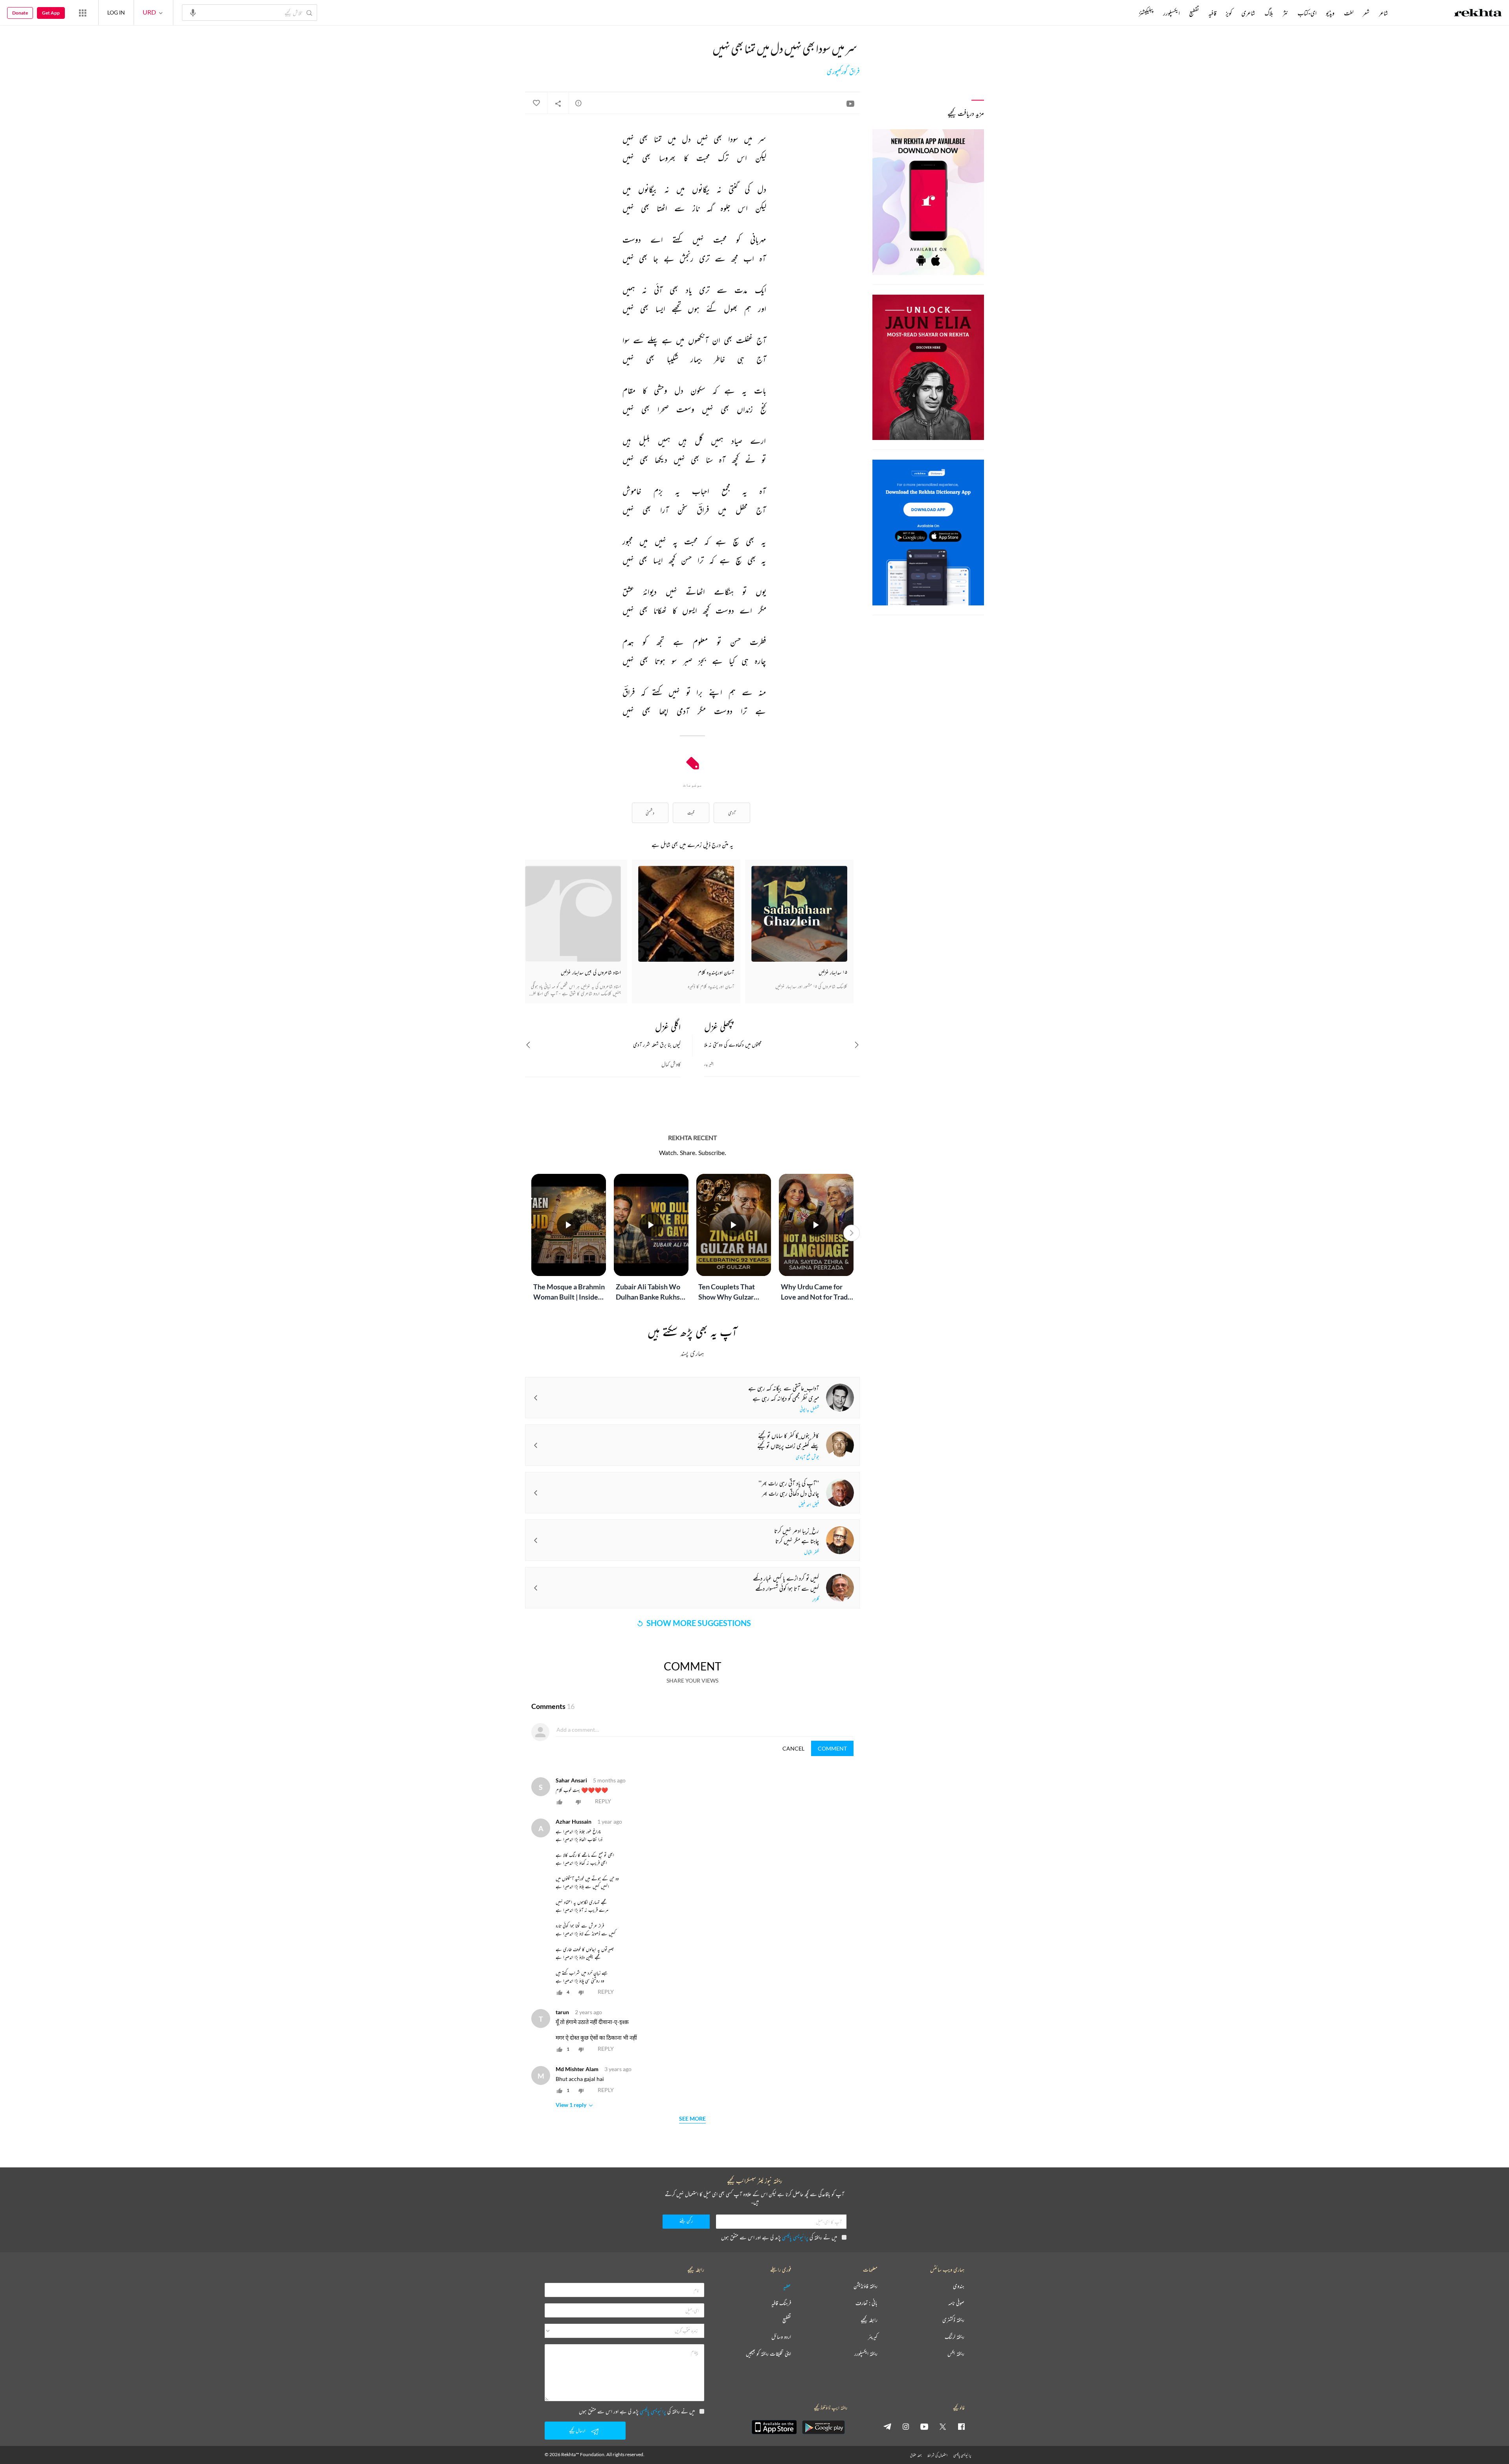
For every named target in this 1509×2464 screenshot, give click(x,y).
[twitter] (943, 2426)
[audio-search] (193, 12)
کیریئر (873, 2337)
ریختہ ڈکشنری (953, 2320)
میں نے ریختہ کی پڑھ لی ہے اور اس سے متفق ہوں (779, 2237)
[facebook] (961, 2426)
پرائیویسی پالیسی (795, 2237)
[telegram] (887, 2426)
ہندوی (959, 2286)
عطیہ (787, 2286)
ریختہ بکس (956, 2354)
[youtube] (924, 2426)
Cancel (793, 1748)
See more (692, 2119)
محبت (691, 813)
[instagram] (906, 2426)
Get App (51, 13)
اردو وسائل (781, 2337)
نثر (1285, 13)
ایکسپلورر (1171, 13)
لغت (1349, 13)
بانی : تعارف (866, 2303)
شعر (1366, 13)
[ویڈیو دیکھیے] (850, 103)
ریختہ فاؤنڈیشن (866, 2286)
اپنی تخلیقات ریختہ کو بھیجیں (768, 2354)
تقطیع (1194, 13)
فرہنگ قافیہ (781, 2303)
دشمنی (650, 813)
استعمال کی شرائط (937, 2455)
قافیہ (1212, 13)
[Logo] (1478, 14)
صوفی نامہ (956, 2303)
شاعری (1248, 13)
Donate (20, 13)
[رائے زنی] (578, 103)
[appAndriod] (823, 2427)
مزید (1126, 13)
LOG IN (116, 12)
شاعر (1383, 13)
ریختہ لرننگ (955, 2337)
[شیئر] (558, 103)
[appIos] (774, 2427)
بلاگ (1269, 13)
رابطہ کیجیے (869, 2320)
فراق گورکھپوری (843, 71)
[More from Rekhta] (83, 13)
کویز (1229, 13)
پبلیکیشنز (1146, 13)
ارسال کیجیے (577, 2430)
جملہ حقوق (916, 2455)
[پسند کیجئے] (536, 103)
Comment (832, 1748)
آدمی (732, 813)
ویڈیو (1330, 13)
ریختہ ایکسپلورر (866, 2354)
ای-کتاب (1307, 13)
